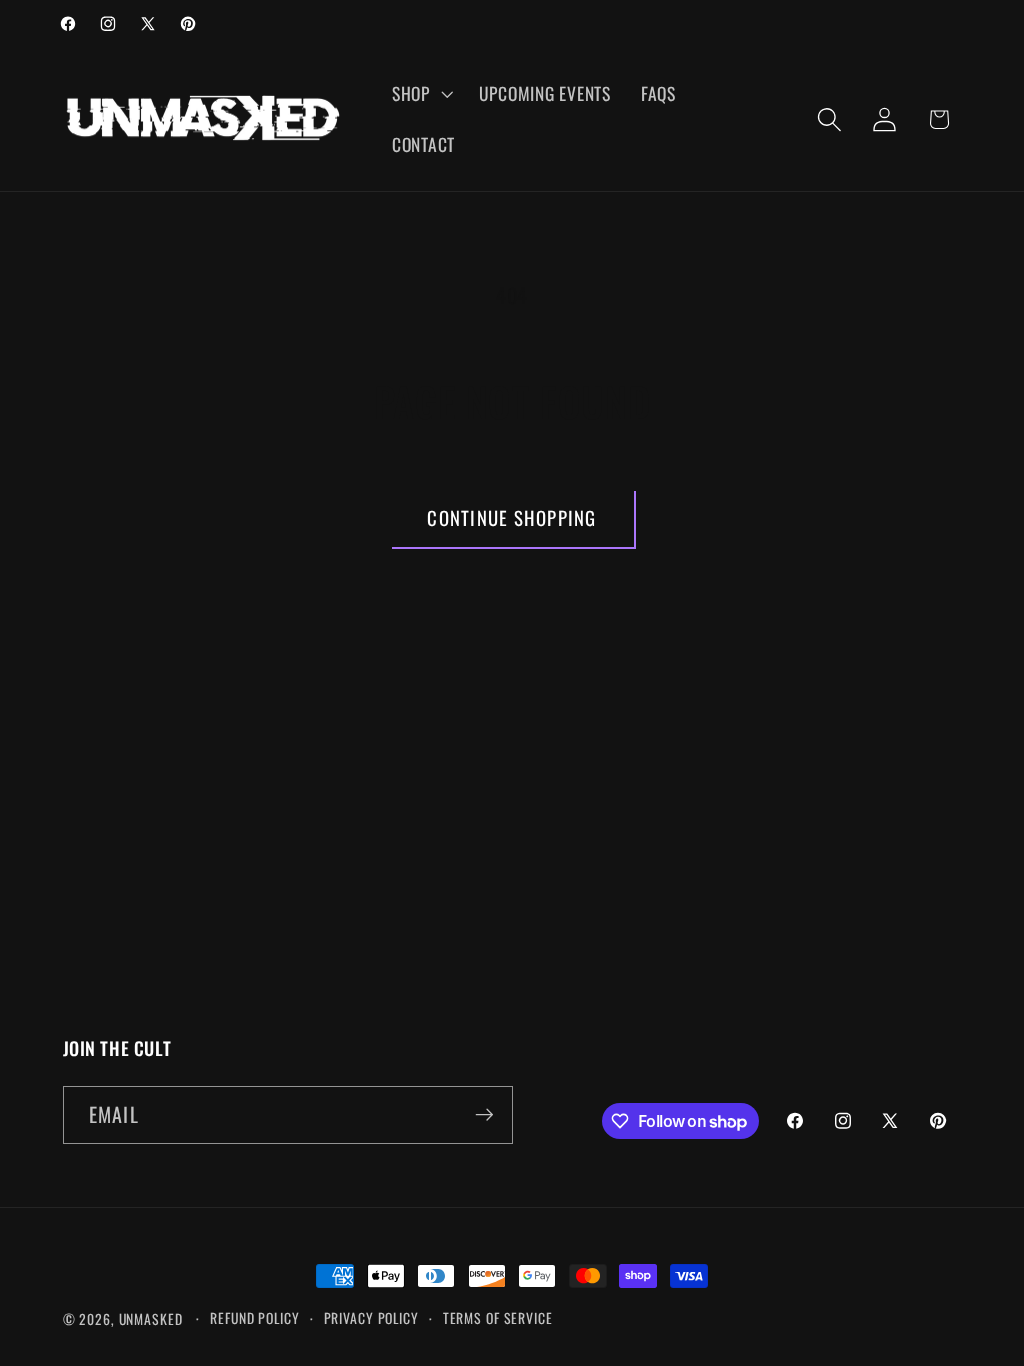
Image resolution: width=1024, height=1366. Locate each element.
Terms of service (498, 1318)
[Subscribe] (484, 1115)
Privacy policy (371, 1318)
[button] (420, 94)
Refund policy (254, 1318)
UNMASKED (151, 1319)
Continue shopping (511, 517)
